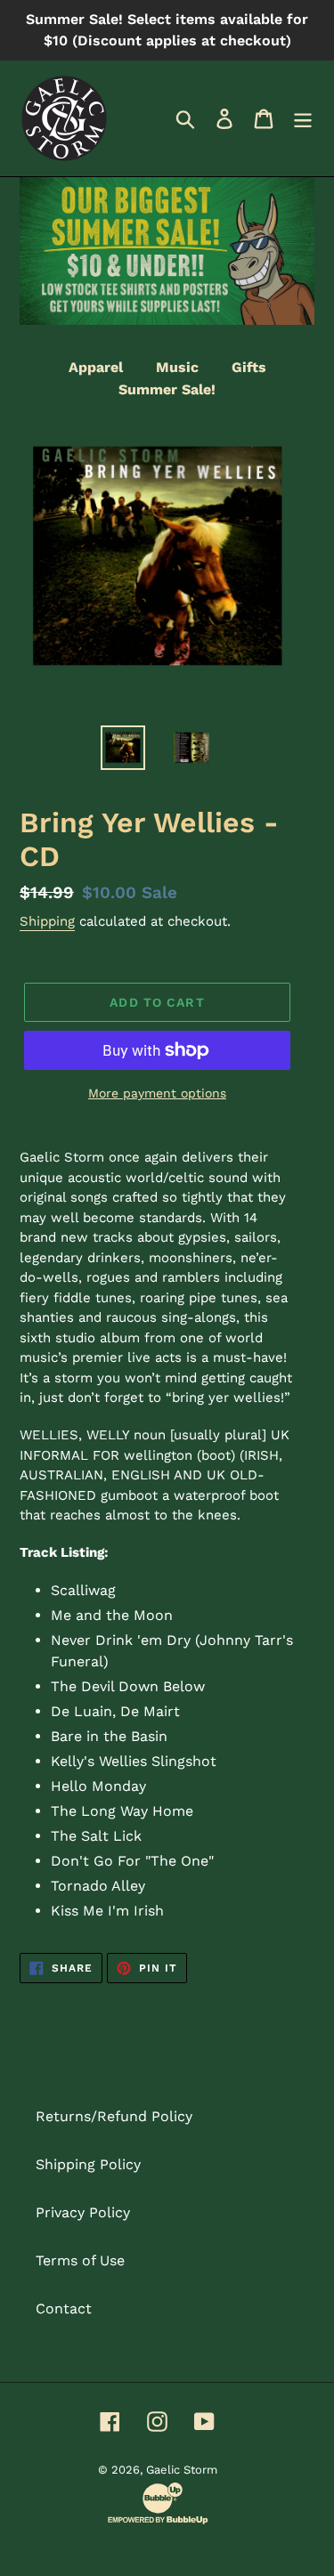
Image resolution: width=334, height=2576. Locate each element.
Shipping (47, 921)
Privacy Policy (83, 2212)
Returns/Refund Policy (114, 2116)
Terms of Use (80, 2260)
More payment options (157, 1093)
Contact (64, 2309)
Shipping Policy (88, 2164)
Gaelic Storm (182, 2470)
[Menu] (303, 119)
